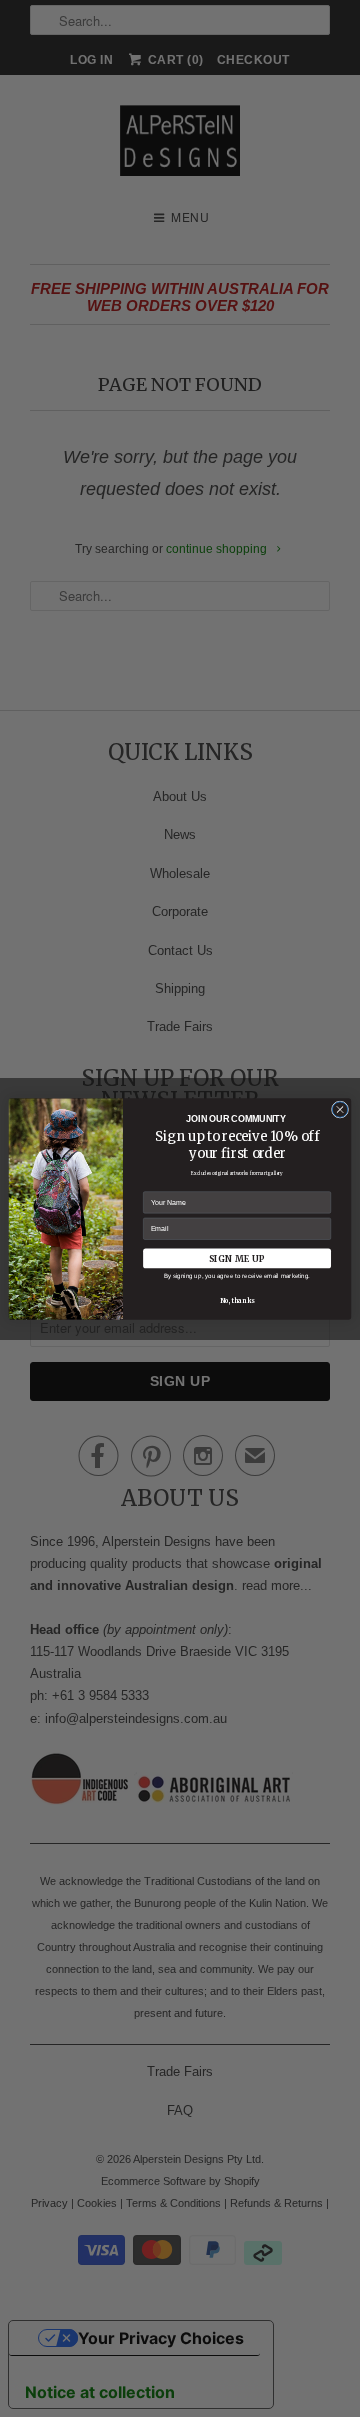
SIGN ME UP (237, 1257)
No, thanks (237, 1300)
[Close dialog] (339, 1108)
